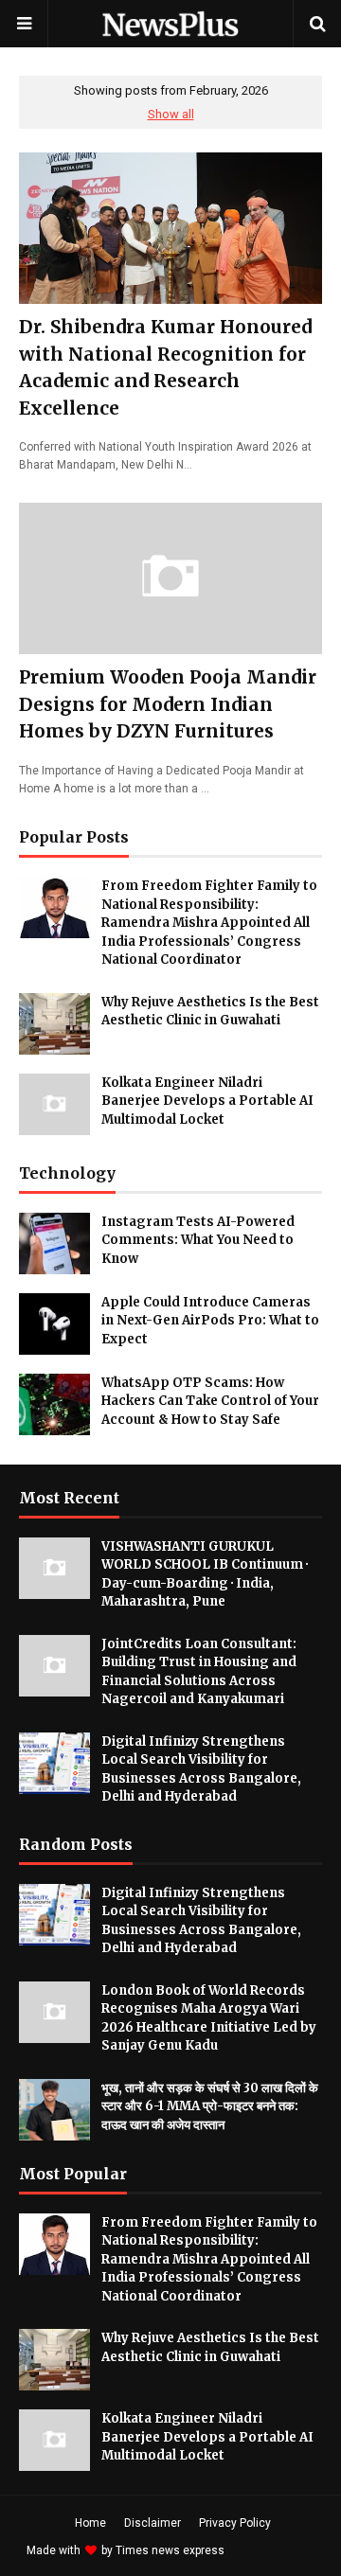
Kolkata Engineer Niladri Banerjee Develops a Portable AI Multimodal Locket (207, 1101)
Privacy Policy (235, 2523)
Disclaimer (153, 2523)
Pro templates (278, 2550)
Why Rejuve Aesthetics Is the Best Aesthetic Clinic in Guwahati (210, 1012)
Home (90, 2523)
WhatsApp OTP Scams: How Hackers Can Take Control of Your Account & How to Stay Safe (210, 1401)
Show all (171, 114)
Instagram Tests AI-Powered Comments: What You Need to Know (198, 1240)
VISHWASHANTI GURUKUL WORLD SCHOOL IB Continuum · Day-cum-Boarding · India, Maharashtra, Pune (205, 1574)
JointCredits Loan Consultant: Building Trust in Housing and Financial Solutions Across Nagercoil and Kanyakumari (199, 1672)
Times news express (170, 2550)
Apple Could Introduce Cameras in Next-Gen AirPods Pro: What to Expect (210, 1321)
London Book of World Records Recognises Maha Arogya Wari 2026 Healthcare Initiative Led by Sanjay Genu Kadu (209, 2018)
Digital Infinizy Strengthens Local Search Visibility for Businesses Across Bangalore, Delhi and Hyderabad (201, 1769)
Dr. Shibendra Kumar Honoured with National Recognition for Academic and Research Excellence (165, 367)
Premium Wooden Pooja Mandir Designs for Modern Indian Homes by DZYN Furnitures (168, 704)
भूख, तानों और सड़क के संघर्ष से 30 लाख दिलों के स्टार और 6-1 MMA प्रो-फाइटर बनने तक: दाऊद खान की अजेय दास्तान (210, 2106)
